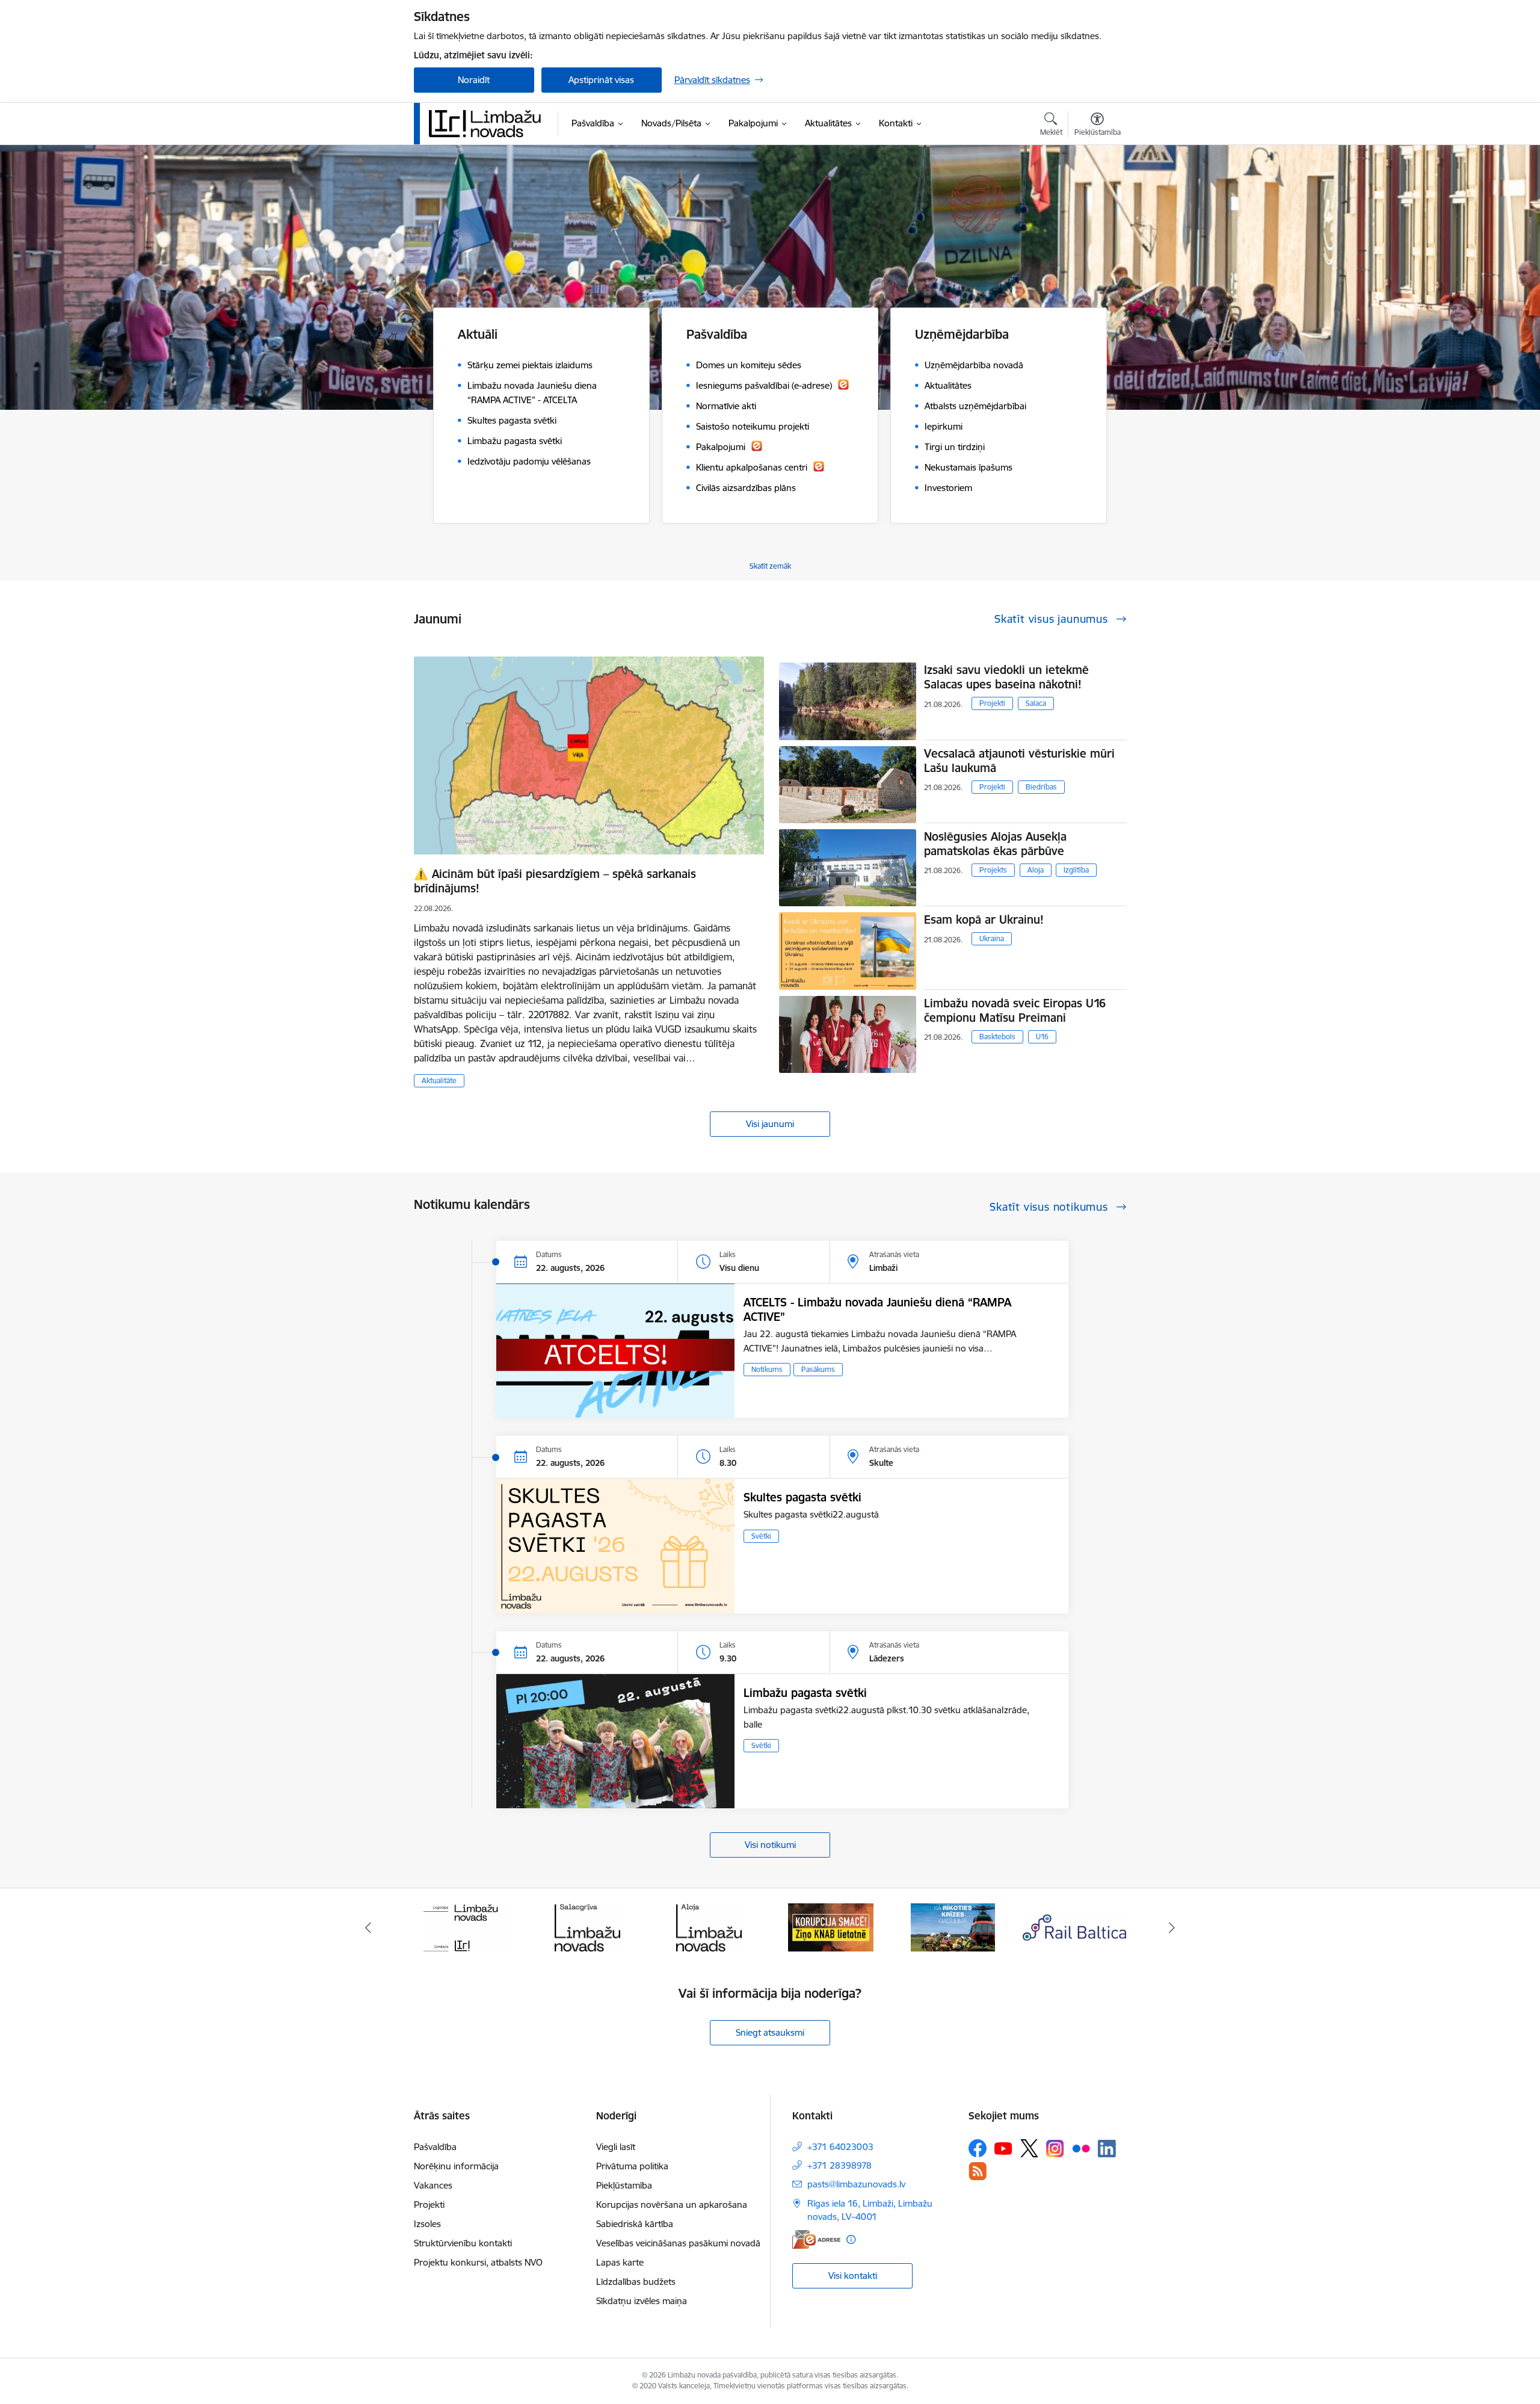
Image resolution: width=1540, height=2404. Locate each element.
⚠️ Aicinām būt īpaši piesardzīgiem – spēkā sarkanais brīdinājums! (555, 881)
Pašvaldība (435, 2147)
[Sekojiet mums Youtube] (1003, 2148)
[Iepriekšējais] (368, 1927)
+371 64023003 (840, 2147)
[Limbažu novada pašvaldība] (489, 123)
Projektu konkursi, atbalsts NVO (478, 2262)
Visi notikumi (770, 1845)
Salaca (1036, 703)
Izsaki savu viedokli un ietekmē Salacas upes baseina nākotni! (1006, 677)
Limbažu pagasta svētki (805, 1693)
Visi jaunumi (770, 1124)
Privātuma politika (632, 2166)
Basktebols (997, 1037)
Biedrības (1041, 787)
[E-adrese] (816, 2239)
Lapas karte (620, 2262)
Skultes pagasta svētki (802, 1497)
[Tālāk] (1172, 1927)
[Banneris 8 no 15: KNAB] (709, 1927)
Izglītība (1076, 870)
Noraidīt (474, 80)
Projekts (993, 870)
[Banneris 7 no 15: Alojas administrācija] (587, 1927)
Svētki (761, 1536)
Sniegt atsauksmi (770, 2032)
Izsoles (427, 2224)
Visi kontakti (853, 2276)
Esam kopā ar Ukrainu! (984, 919)
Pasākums (818, 1369)
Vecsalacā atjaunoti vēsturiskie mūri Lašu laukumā (1019, 761)
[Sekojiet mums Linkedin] (1107, 2149)
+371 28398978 (839, 2165)
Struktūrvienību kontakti (463, 2243)
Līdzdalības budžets (636, 2282)
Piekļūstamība (624, 2185)
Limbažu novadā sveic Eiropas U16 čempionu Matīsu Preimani (1015, 1010)
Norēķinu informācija (456, 2166)
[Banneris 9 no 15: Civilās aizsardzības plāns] (831, 1927)
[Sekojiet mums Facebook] (978, 2148)
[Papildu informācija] (851, 2239)
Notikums (767, 1369)
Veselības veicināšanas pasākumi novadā (678, 2243)
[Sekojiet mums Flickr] (1081, 2148)
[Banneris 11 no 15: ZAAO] (1075, 1927)
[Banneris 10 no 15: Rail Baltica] (953, 1927)
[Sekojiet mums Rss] (978, 2171)
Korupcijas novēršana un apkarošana (672, 2205)
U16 (1042, 1037)
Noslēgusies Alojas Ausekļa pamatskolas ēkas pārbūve (995, 844)
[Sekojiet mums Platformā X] (1029, 2148)
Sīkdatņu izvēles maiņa (642, 2301)
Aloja (1036, 870)
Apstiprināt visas (601, 80)
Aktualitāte (439, 1080)
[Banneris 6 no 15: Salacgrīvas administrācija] (465, 1927)
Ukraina (992, 938)
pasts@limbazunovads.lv (856, 2184)
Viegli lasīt (616, 2147)
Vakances (433, 2185)
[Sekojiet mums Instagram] (1055, 2149)
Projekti (992, 703)
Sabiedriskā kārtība (635, 2224)
